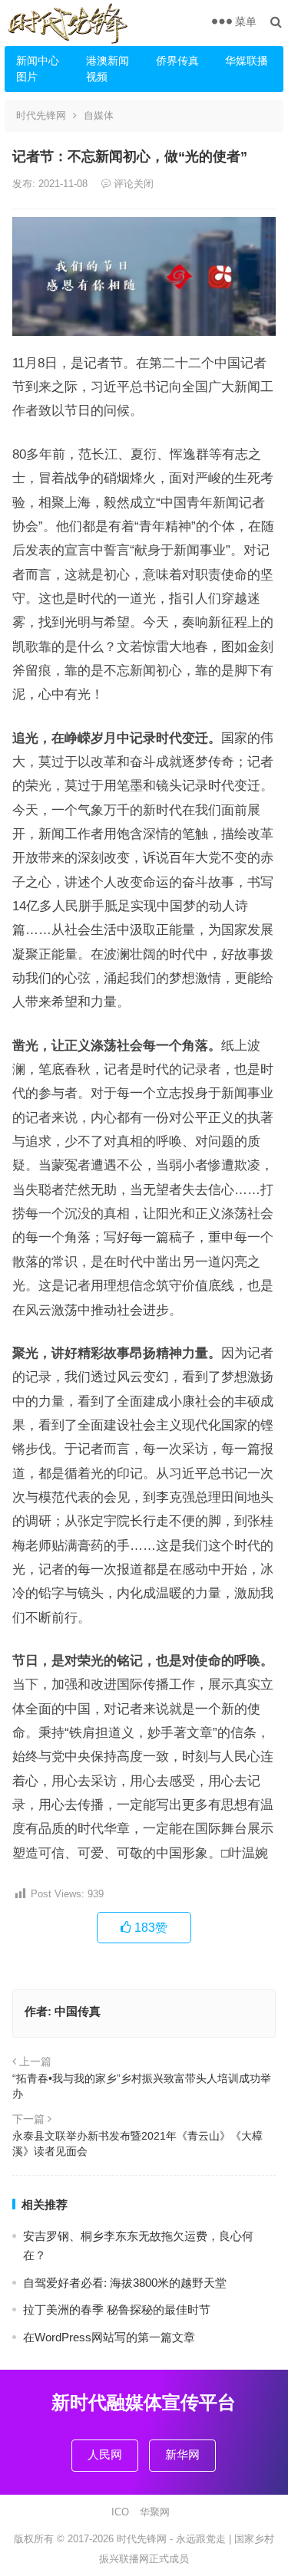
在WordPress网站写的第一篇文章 (109, 2337)
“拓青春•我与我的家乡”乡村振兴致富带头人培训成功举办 (142, 2086)
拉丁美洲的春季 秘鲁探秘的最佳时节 (117, 2310)
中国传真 (78, 2011)
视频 (97, 77)
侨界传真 (177, 61)
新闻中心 (38, 61)
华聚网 (155, 2512)
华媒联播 (247, 61)
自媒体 (99, 115)
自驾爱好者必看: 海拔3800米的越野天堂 (125, 2283)
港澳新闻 (108, 61)
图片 (27, 77)
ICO (120, 2512)
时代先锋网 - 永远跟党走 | (175, 2539)
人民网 (105, 2454)
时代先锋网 (41, 115)
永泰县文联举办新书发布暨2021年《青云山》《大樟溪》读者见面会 (137, 2143)
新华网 (182, 2454)
